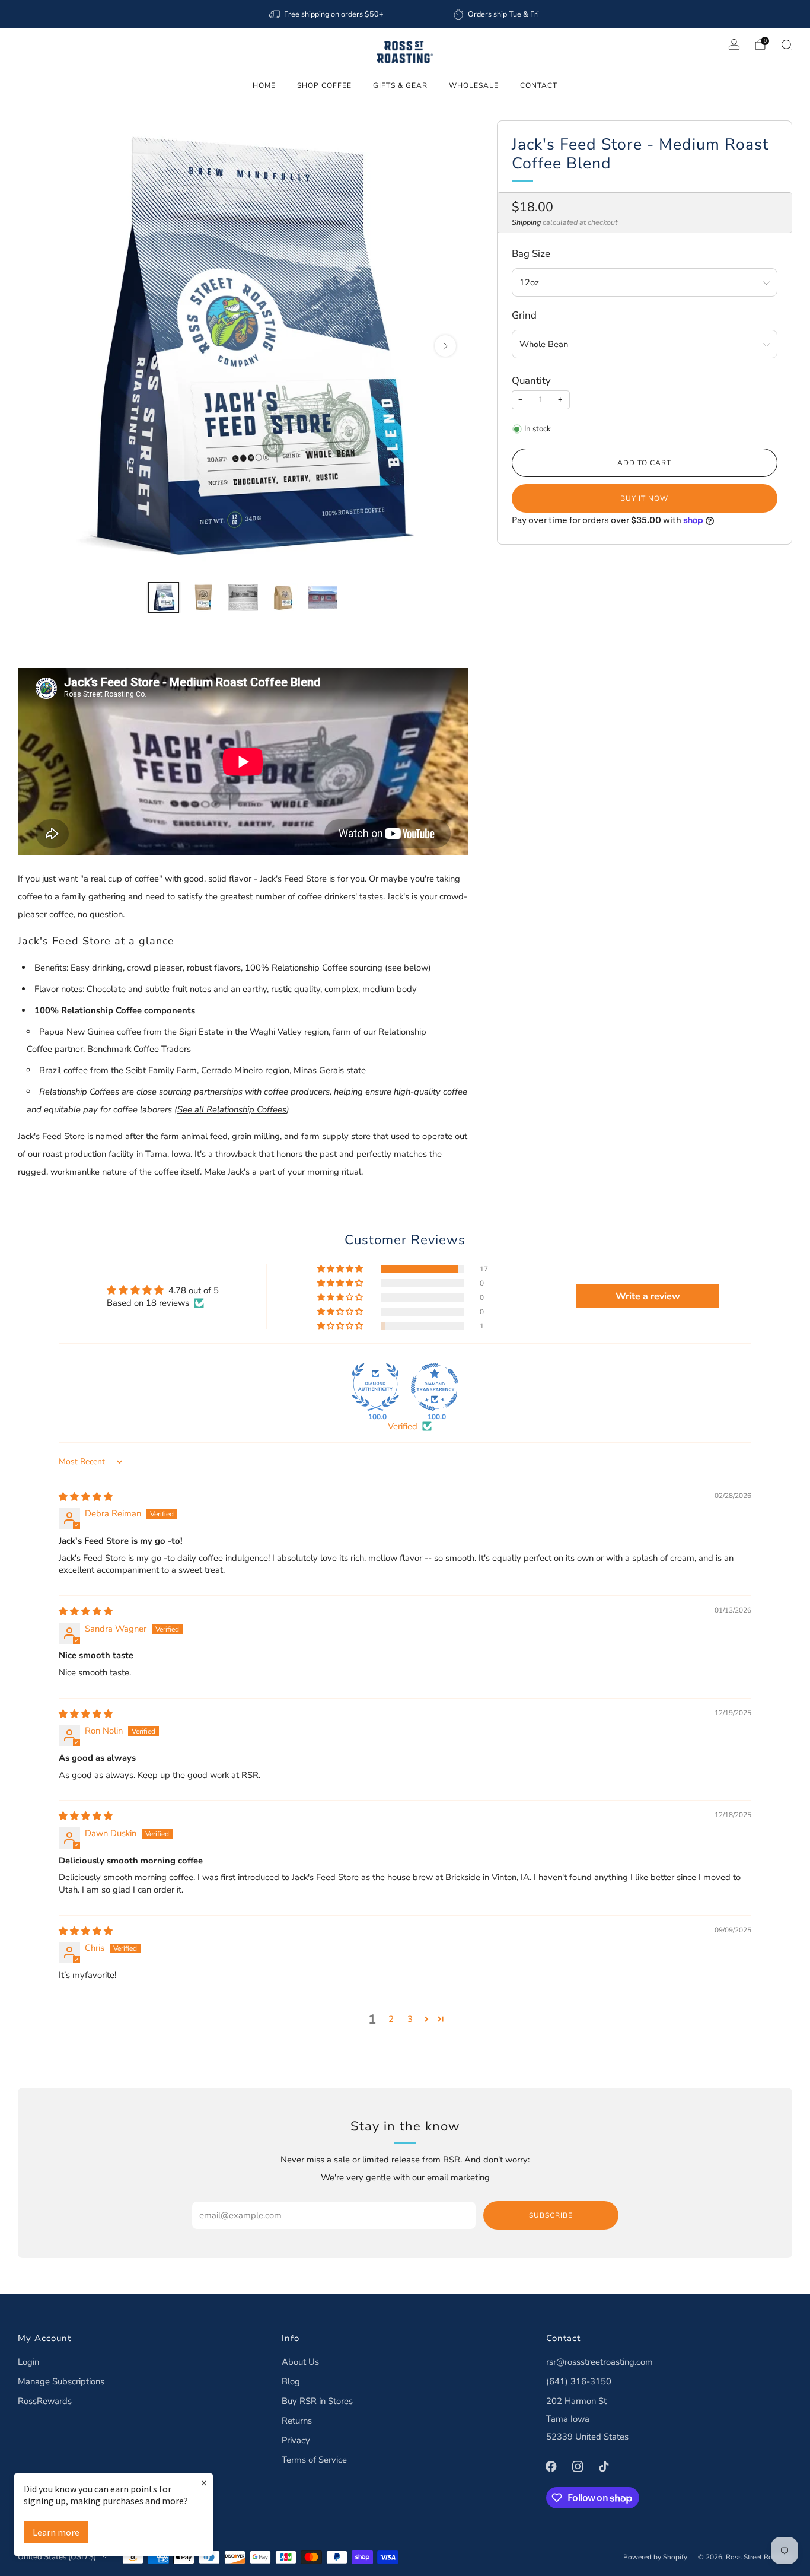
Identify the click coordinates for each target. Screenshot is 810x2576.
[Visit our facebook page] (551, 2466)
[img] (86, 1497)
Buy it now (644, 498)
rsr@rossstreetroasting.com (599, 2362)
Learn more (56, 2532)
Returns (297, 2421)
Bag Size (531, 254)
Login (28, 2362)
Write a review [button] (648, 1296)
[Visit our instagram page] (578, 2466)
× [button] (204, 2483)
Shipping (526, 222)
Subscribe (551, 2215)
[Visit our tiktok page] (604, 2466)
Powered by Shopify (655, 2557)
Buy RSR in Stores (317, 2401)
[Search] (786, 44)
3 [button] (410, 2019)
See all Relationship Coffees (232, 1109)
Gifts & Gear (400, 85)
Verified (403, 1426)
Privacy (296, 2440)
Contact (539, 85)
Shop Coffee (324, 85)
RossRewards (45, 2401)
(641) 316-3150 (579, 2381)
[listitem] (327, 14)
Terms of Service (314, 2460)
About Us (300, 2362)
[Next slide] (445, 346)
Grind (524, 316)
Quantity (531, 381)
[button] (341, 1269)
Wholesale (474, 85)
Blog (291, 2381)
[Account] (734, 44)
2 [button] (391, 2019)
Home (264, 85)
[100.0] (375, 1387)
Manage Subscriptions (61, 2381)
